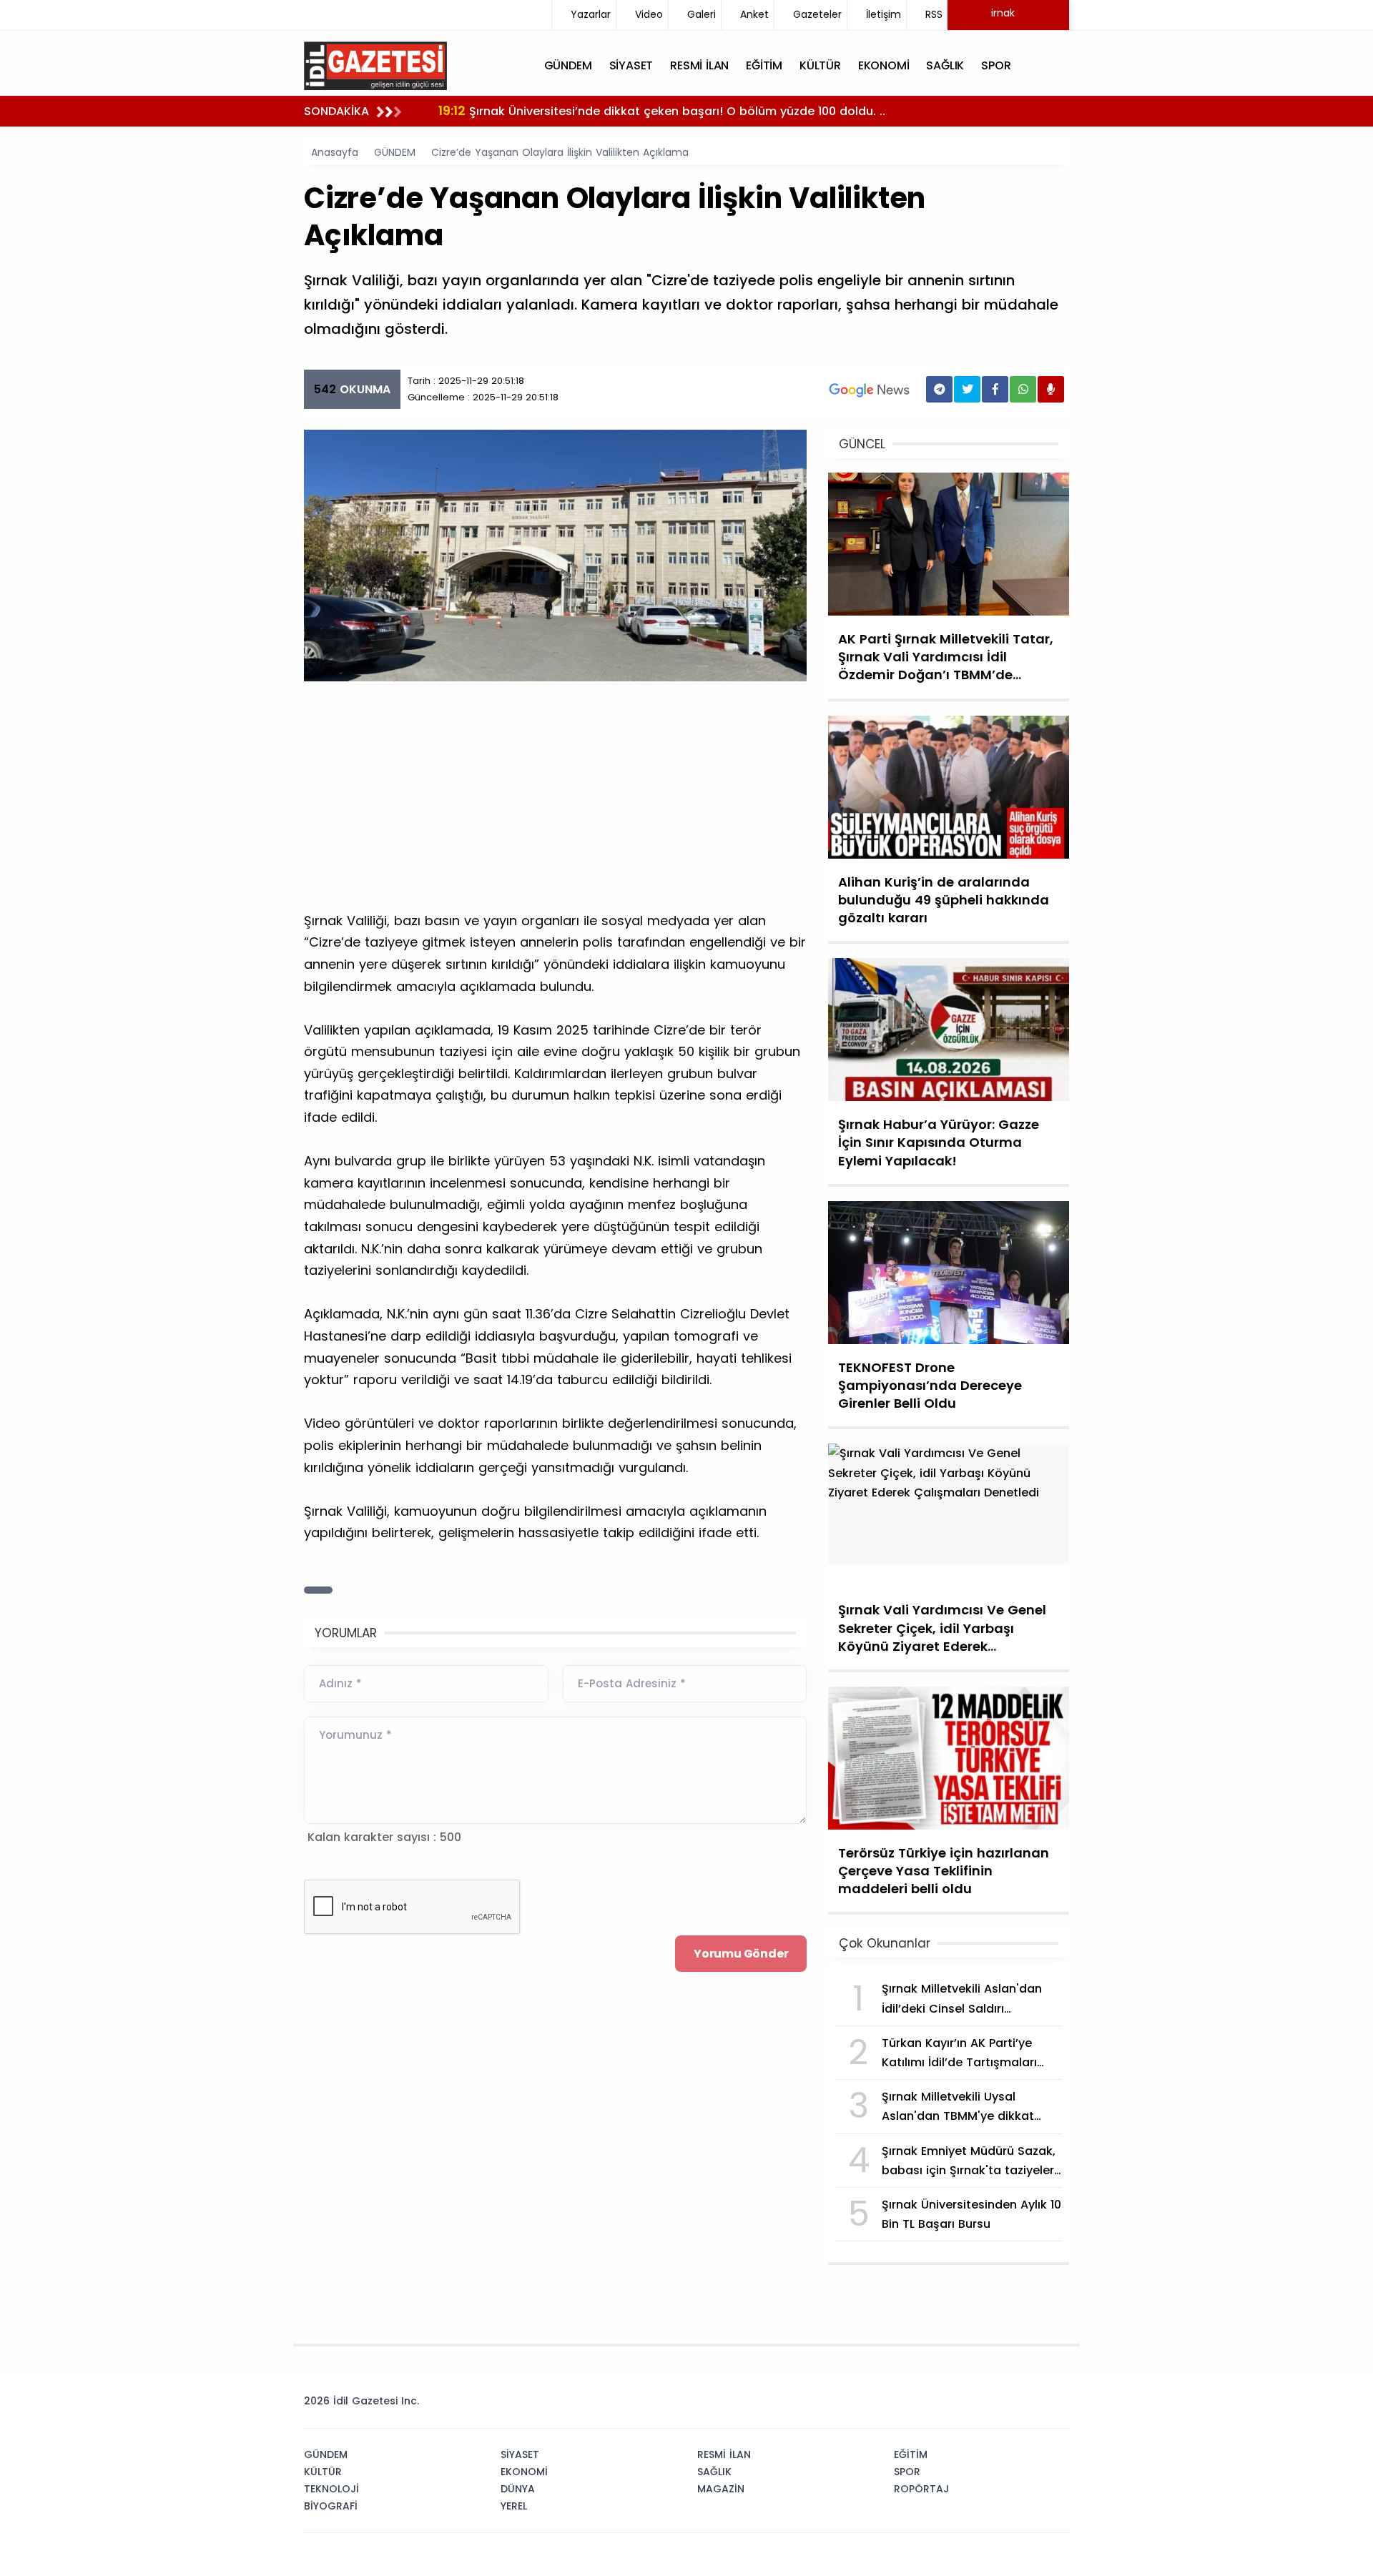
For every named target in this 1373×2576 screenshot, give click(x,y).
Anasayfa (335, 152)
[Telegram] (1053, 2405)
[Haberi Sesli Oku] (1051, 389)
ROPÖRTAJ (921, 2489)
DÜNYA (518, 2489)
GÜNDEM (395, 152)
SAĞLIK (714, 2472)
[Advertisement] (555, 803)
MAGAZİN (721, 2489)
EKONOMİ (524, 2472)
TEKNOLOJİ (331, 2489)
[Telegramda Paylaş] (939, 389)
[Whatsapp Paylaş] (1023, 389)
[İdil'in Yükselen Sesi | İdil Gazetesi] (375, 64)
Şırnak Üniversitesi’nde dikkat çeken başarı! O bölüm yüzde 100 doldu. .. (662, 110)
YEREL (514, 2506)
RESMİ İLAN (724, 2454)
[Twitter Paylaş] (967, 389)
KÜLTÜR (323, 2472)
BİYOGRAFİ (331, 2506)
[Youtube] (1032, 2405)
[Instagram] (1010, 2405)
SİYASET (520, 2454)
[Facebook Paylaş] (995, 389)
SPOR (907, 2472)
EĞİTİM (911, 2454)
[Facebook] (989, 2405)
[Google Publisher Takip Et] (870, 390)
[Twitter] (968, 2405)
